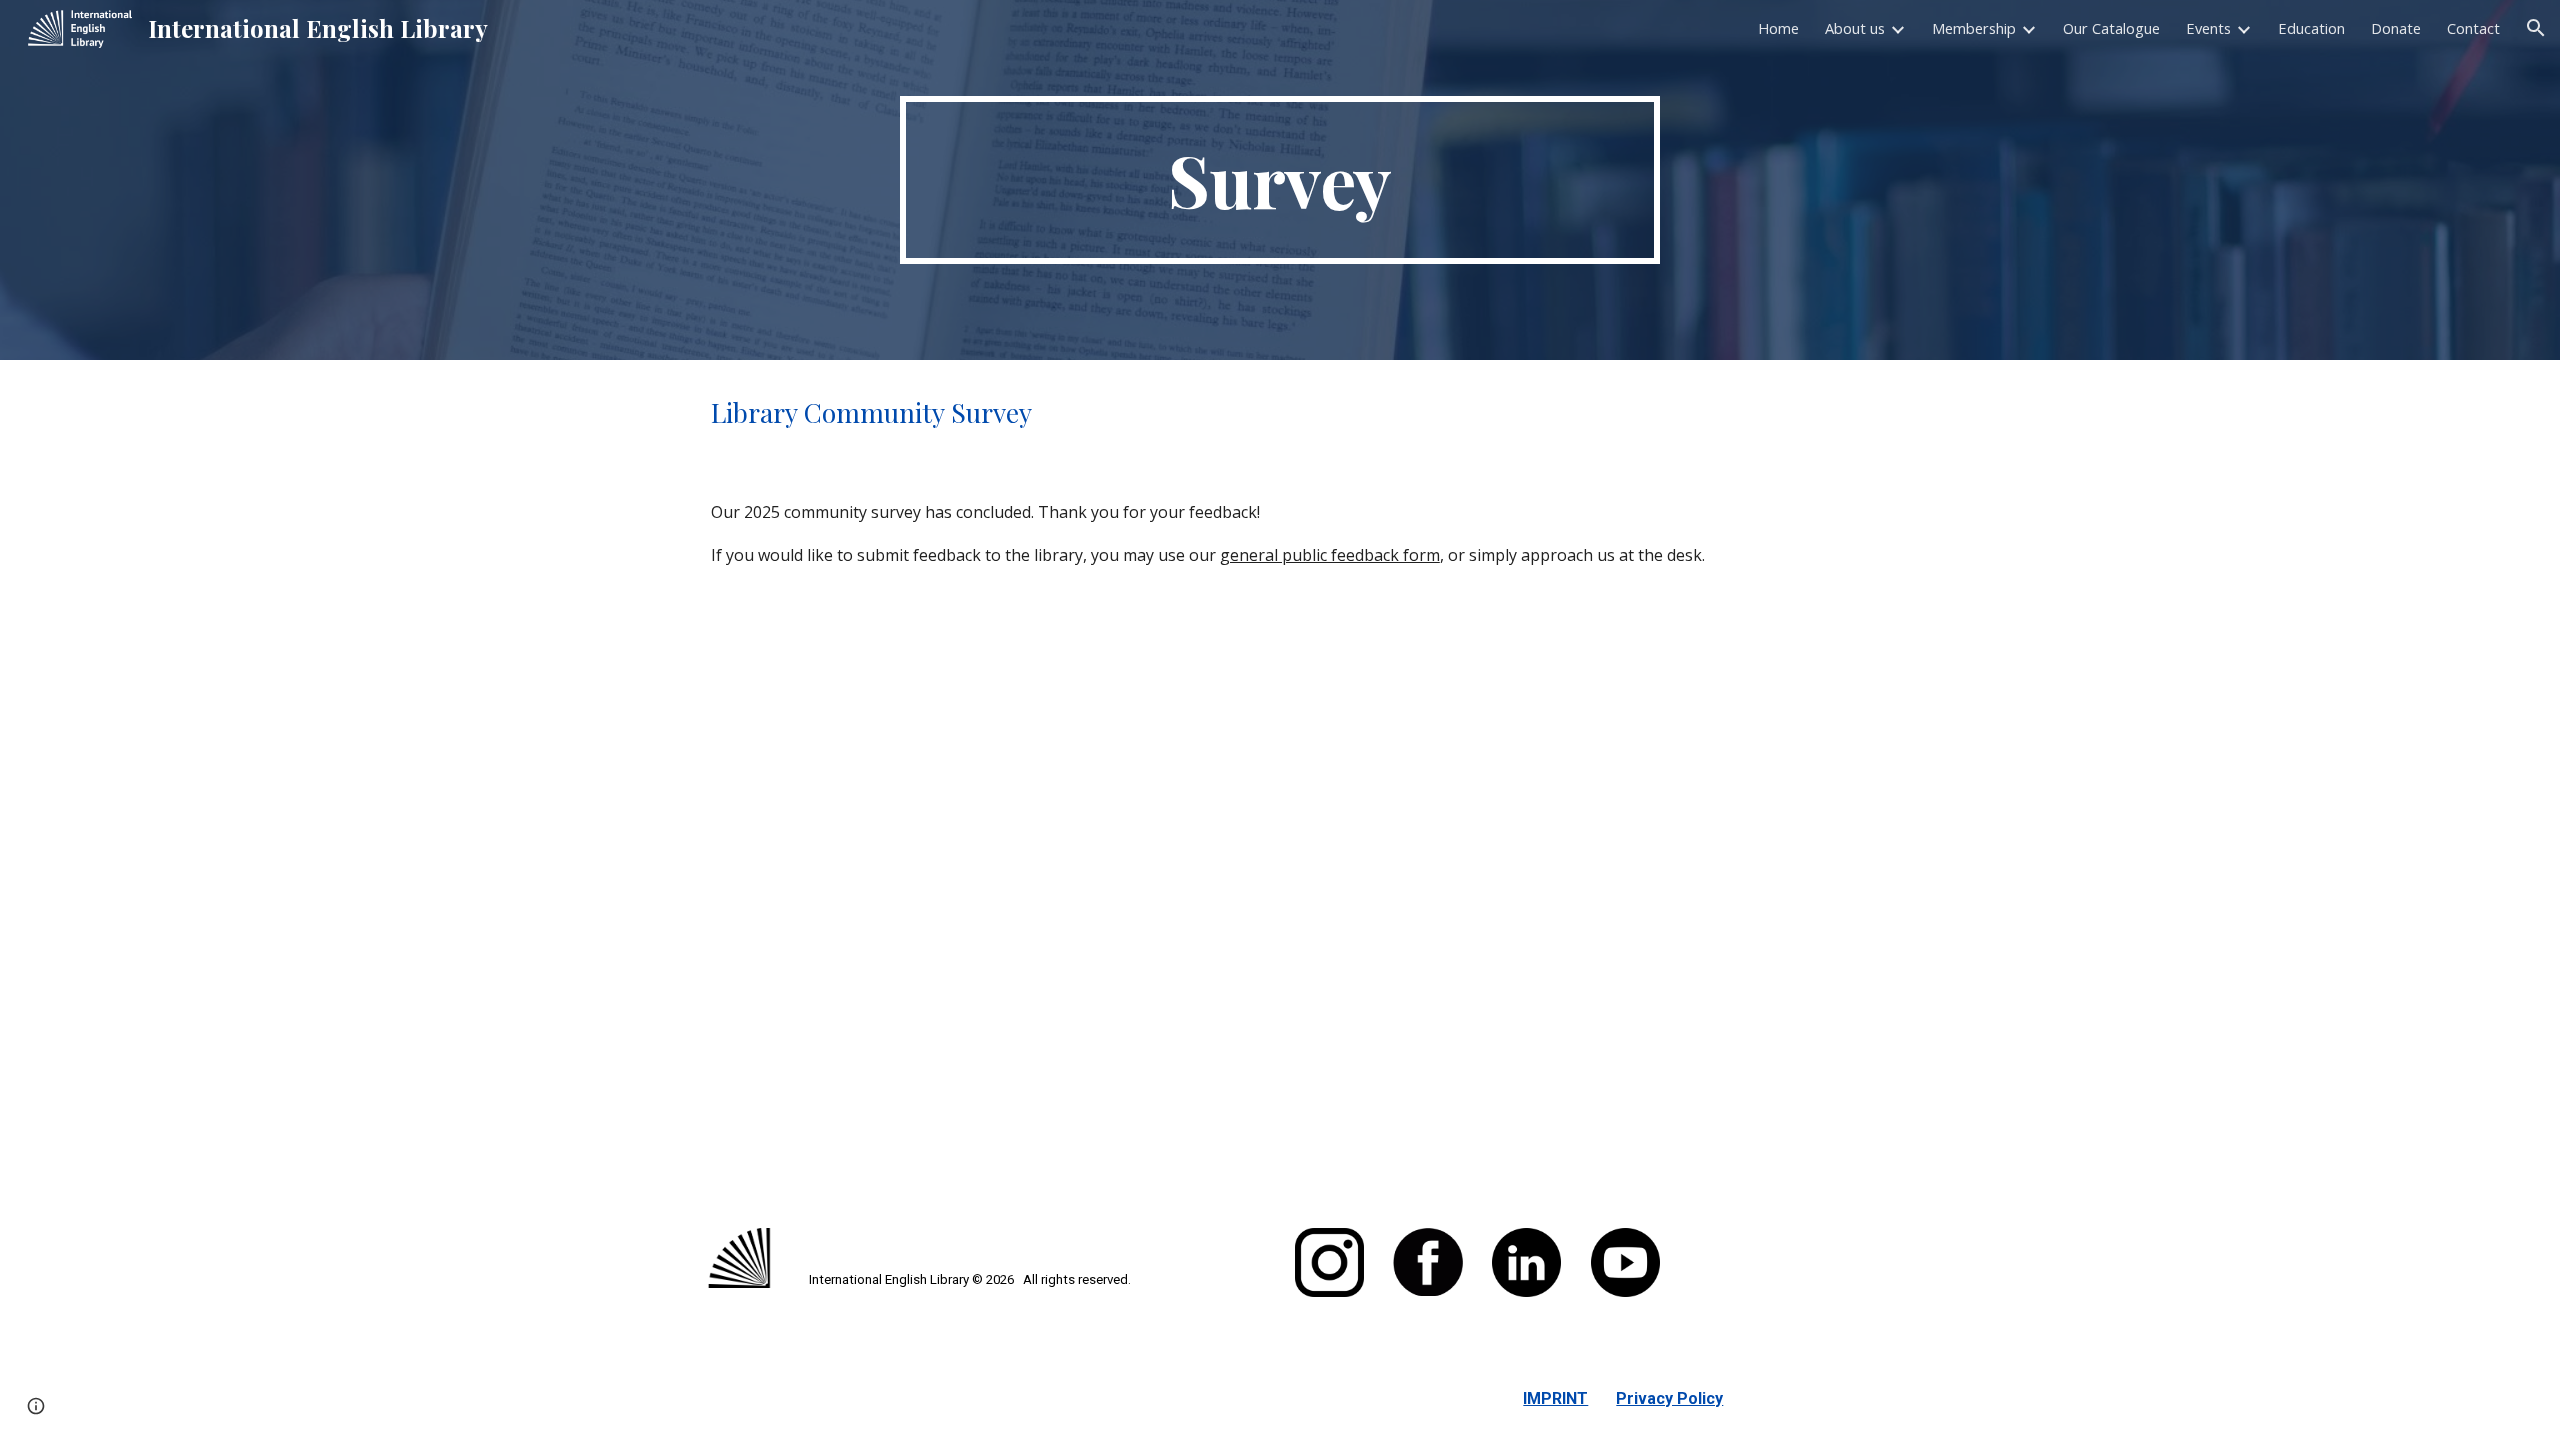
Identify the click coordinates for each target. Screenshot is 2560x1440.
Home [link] (1778, 28)
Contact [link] (2473, 28)
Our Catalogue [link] (2111, 28)
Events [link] (2208, 28)
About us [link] (1855, 28)
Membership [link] (1974, 28)
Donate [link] (2396, 28)
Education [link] (2311, 28)
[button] (2536, 28)
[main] (1280, 180)
